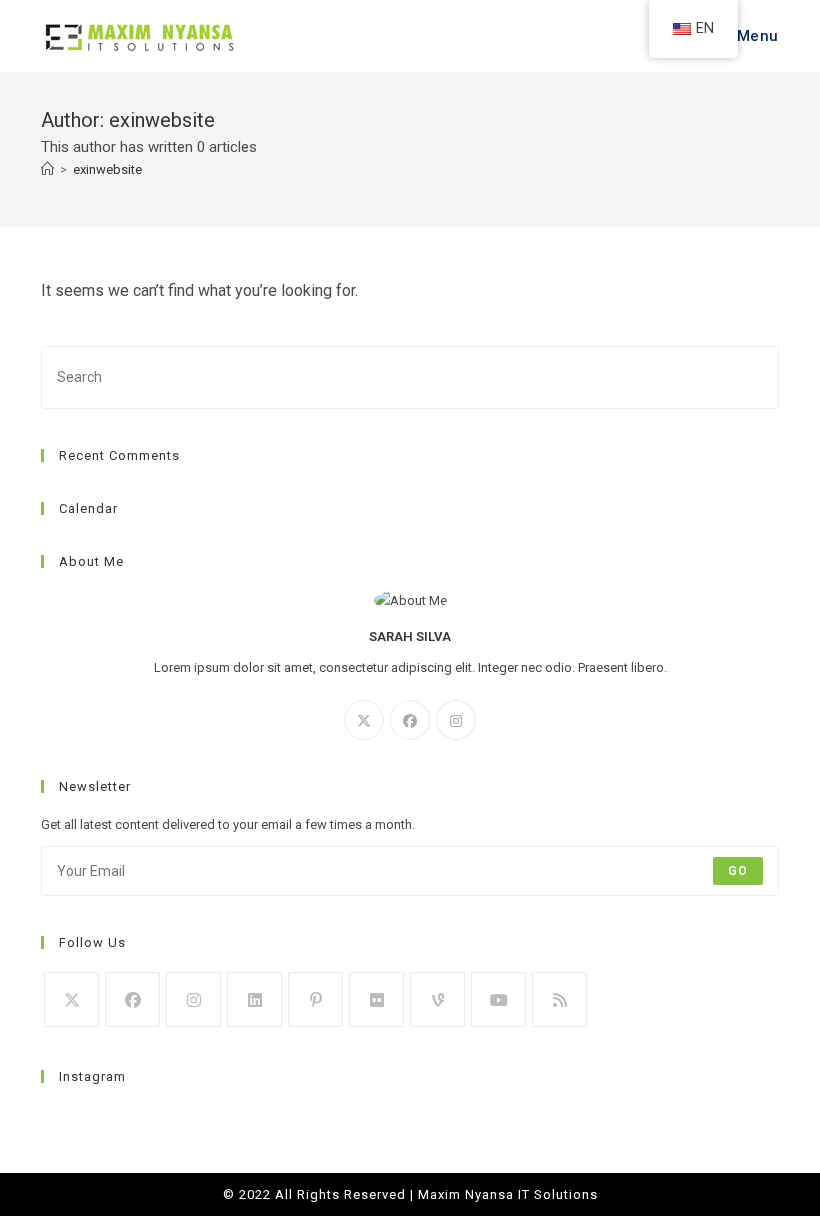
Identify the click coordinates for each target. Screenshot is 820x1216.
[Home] (47, 169)
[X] (364, 720)
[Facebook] (410, 720)
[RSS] (559, 999)
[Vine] (437, 999)
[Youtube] (498, 999)
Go (738, 871)
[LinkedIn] (254, 999)
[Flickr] (376, 999)
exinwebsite (107, 169)
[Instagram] (456, 720)
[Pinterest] (315, 999)
